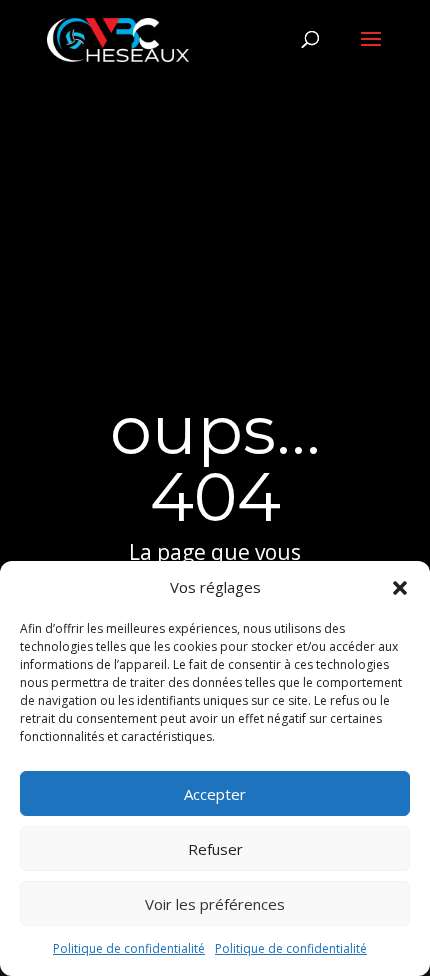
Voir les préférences (215, 904)
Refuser (215, 849)
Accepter (215, 794)
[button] (400, 588)
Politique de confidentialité (129, 948)
